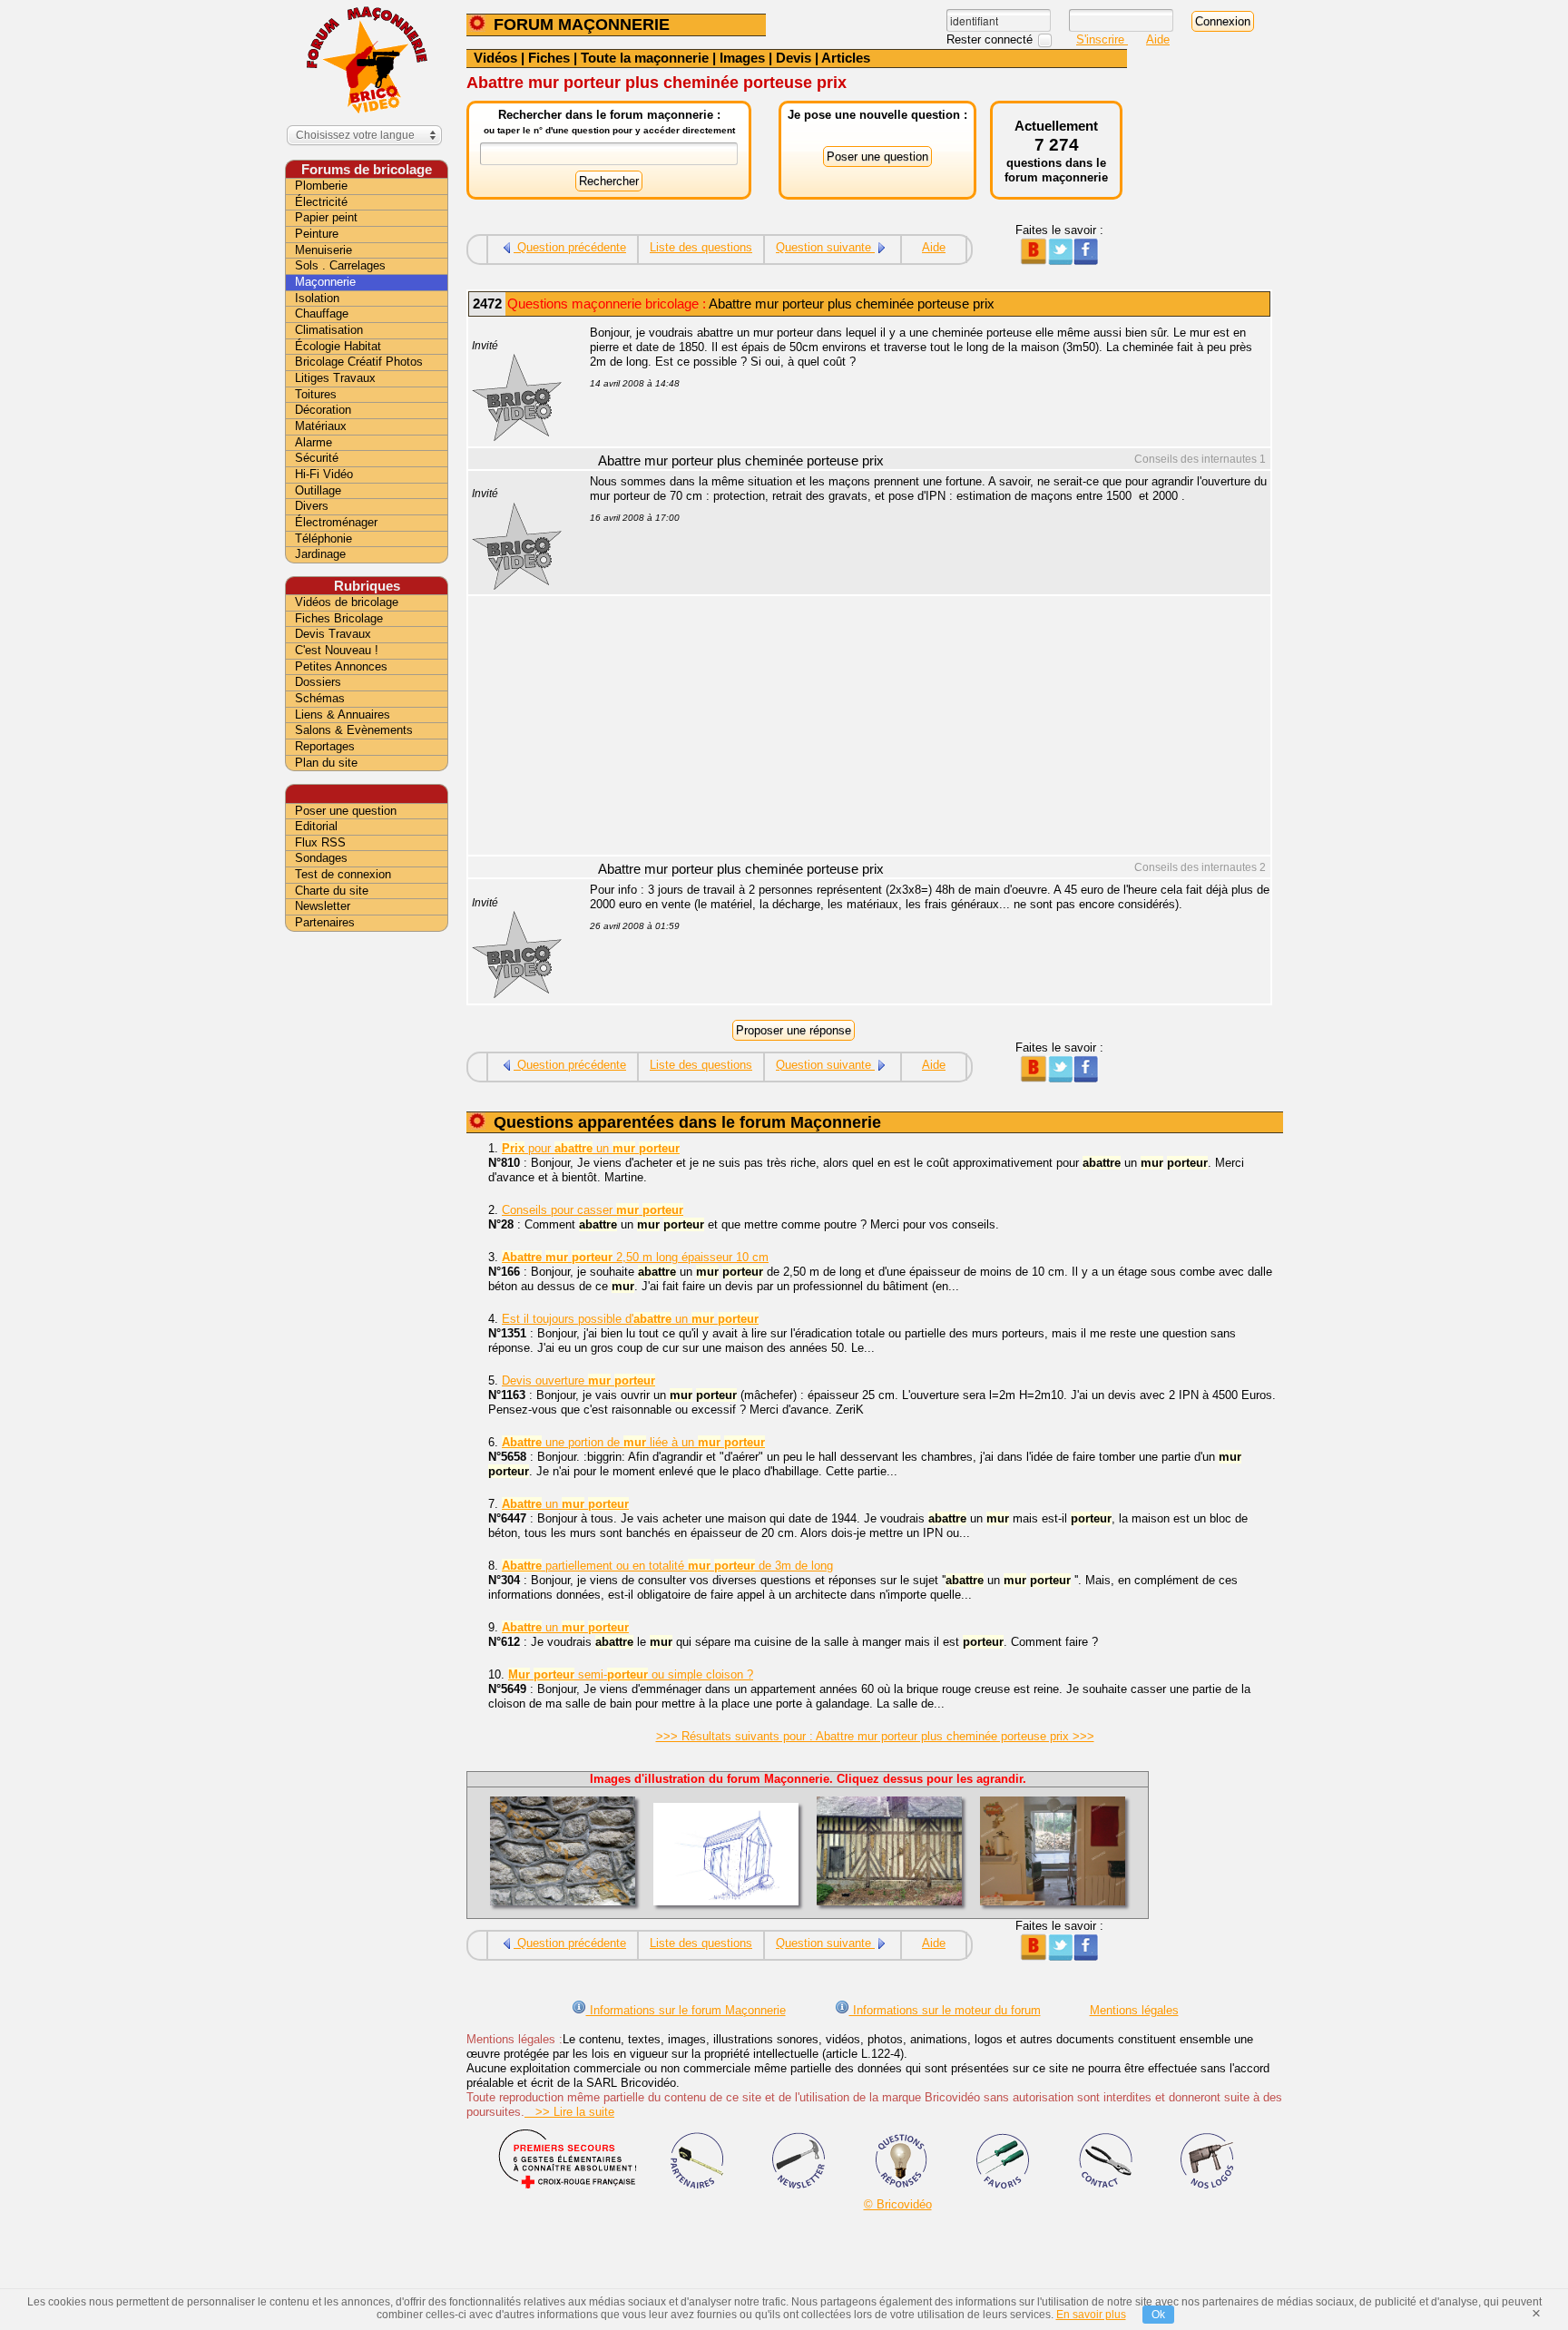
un (565, 1504)
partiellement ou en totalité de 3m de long (667, 1566)
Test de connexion (343, 874)
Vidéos (495, 58)
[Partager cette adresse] (1033, 261)
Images (742, 58)
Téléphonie (323, 538)
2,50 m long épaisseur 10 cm (635, 1257)
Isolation (317, 298)
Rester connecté (991, 39)
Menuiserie (323, 250)
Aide (1158, 39)
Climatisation (329, 330)
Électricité (321, 202)
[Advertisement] (920, 728)
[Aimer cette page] (1086, 261)
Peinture (317, 234)
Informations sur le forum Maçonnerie (686, 2010)
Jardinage (320, 554)
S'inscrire (1102, 39)
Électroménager (336, 522)
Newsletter (323, 906)
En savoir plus (1091, 2315)
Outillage (318, 490)
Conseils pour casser (593, 1210)
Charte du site (332, 891)
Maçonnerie (325, 282)
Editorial (316, 826)
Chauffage (322, 313)
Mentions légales (1134, 2010)
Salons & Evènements (354, 730)
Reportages (325, 746)
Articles (846, 58)
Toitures (316, 394)
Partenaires (325, 922)
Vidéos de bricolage (347, 602)
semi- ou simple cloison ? (631, 1674)
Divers (312, 506)
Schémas (320, 698)
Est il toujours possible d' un (630, 1319)
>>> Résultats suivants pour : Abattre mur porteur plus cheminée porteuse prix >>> (875, 1736)
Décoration (323, 410)
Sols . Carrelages (340, 265)
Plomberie (321, 186)
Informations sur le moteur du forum (945, 2010)
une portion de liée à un (633, 1442)
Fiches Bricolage (339, 618)
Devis (794, 58)
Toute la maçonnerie (645, 58)
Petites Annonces (341, 666)
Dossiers (318, 682)
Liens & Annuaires (343, 715)
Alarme (314, 442)
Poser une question (346, 811)
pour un (591, 1148)
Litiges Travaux (335, 378)
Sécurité (317, 458)
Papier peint (326, 217)
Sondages (321, 858)
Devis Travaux (333, 634)
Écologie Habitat (338, 346)
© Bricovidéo (898, 2204)
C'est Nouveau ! (337, 650)
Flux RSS (320, 842)
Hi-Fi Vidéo (324, 474)
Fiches (549, 58)
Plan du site (326, 763)
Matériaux (321, 426)
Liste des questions (701, 247)
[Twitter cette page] (1059, 261)
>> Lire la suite (569, 2112)
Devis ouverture (578, 1380)
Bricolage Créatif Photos (359, 362)
